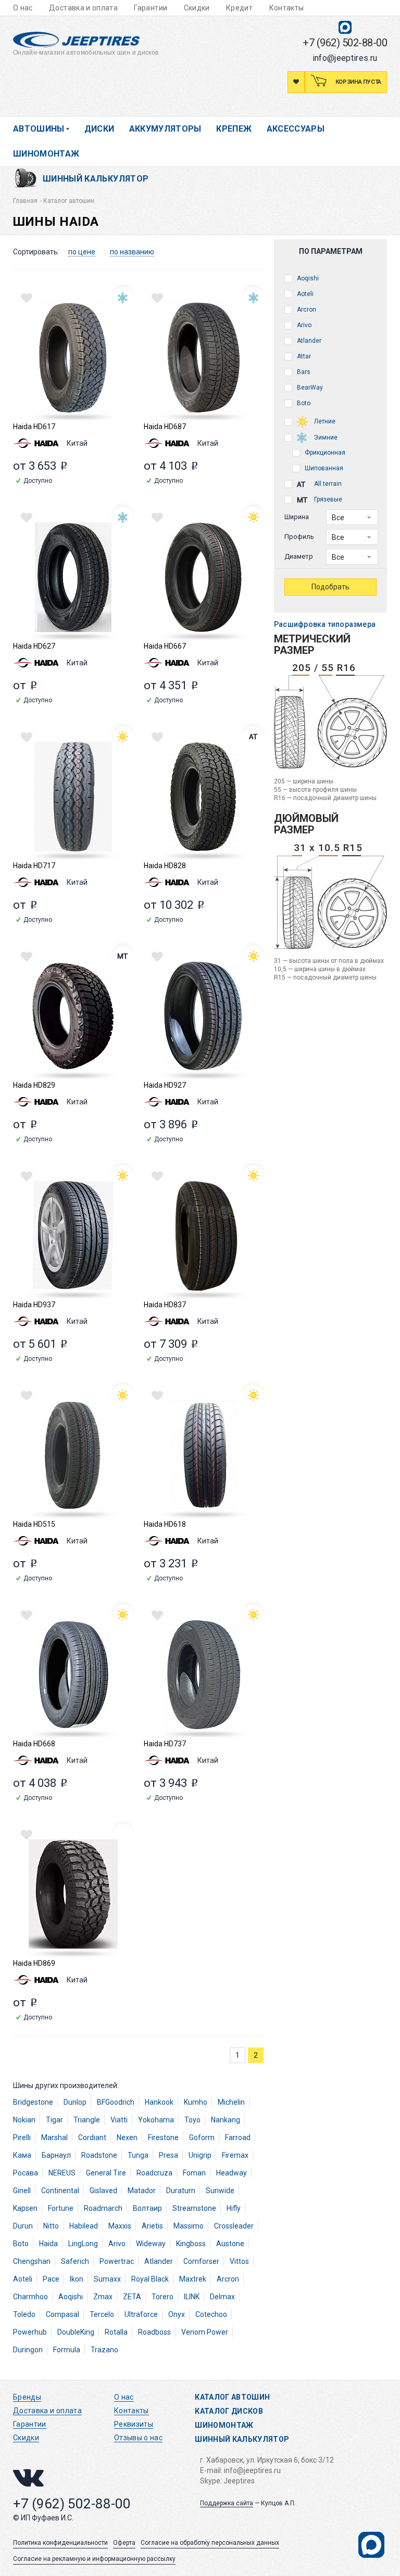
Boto (303, 403)
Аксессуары (296, 129)
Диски (99, 129)
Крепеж (234, 129)
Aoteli (304, 294)
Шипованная (323, 468)
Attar (303, 356)
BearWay (309, 388)
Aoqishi (307, 278)
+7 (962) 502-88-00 (345, 43)
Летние (324, 421)
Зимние (325, 437)
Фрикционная (324, 453)
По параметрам (331, 251)
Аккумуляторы (165, 129)
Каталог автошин (232, 2397)
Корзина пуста (358, 82)
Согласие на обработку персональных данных (210, 2543)
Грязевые (327, 499)
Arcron (306, 310)
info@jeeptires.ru (345, 58)
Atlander (308, 341)
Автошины (39, 129)
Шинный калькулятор (96, 179)
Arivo (303, 325)
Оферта (124, 2543)
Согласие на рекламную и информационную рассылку (94, 2559)
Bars (303, 372)
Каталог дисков (229, 2411)
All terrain (327, 484)
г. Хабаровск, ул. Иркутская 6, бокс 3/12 (267, 2460)
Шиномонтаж (46, 154)
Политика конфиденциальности (60, 2543)
